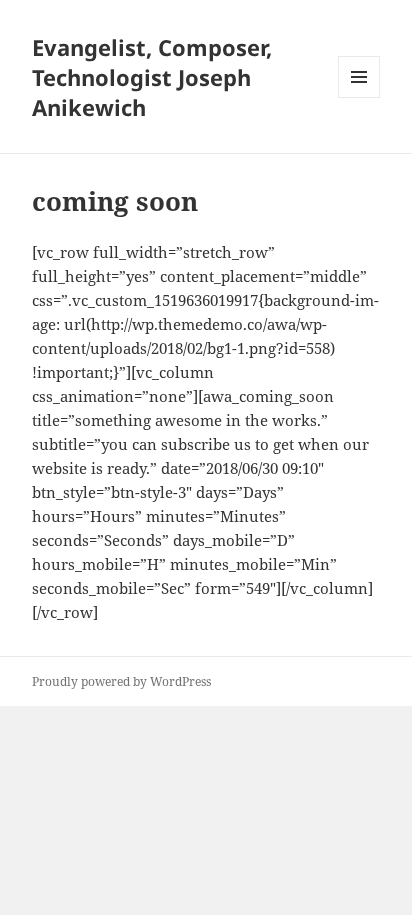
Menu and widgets (359, 97)
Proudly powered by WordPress (121, 681)
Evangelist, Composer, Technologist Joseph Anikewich (152, 77)
